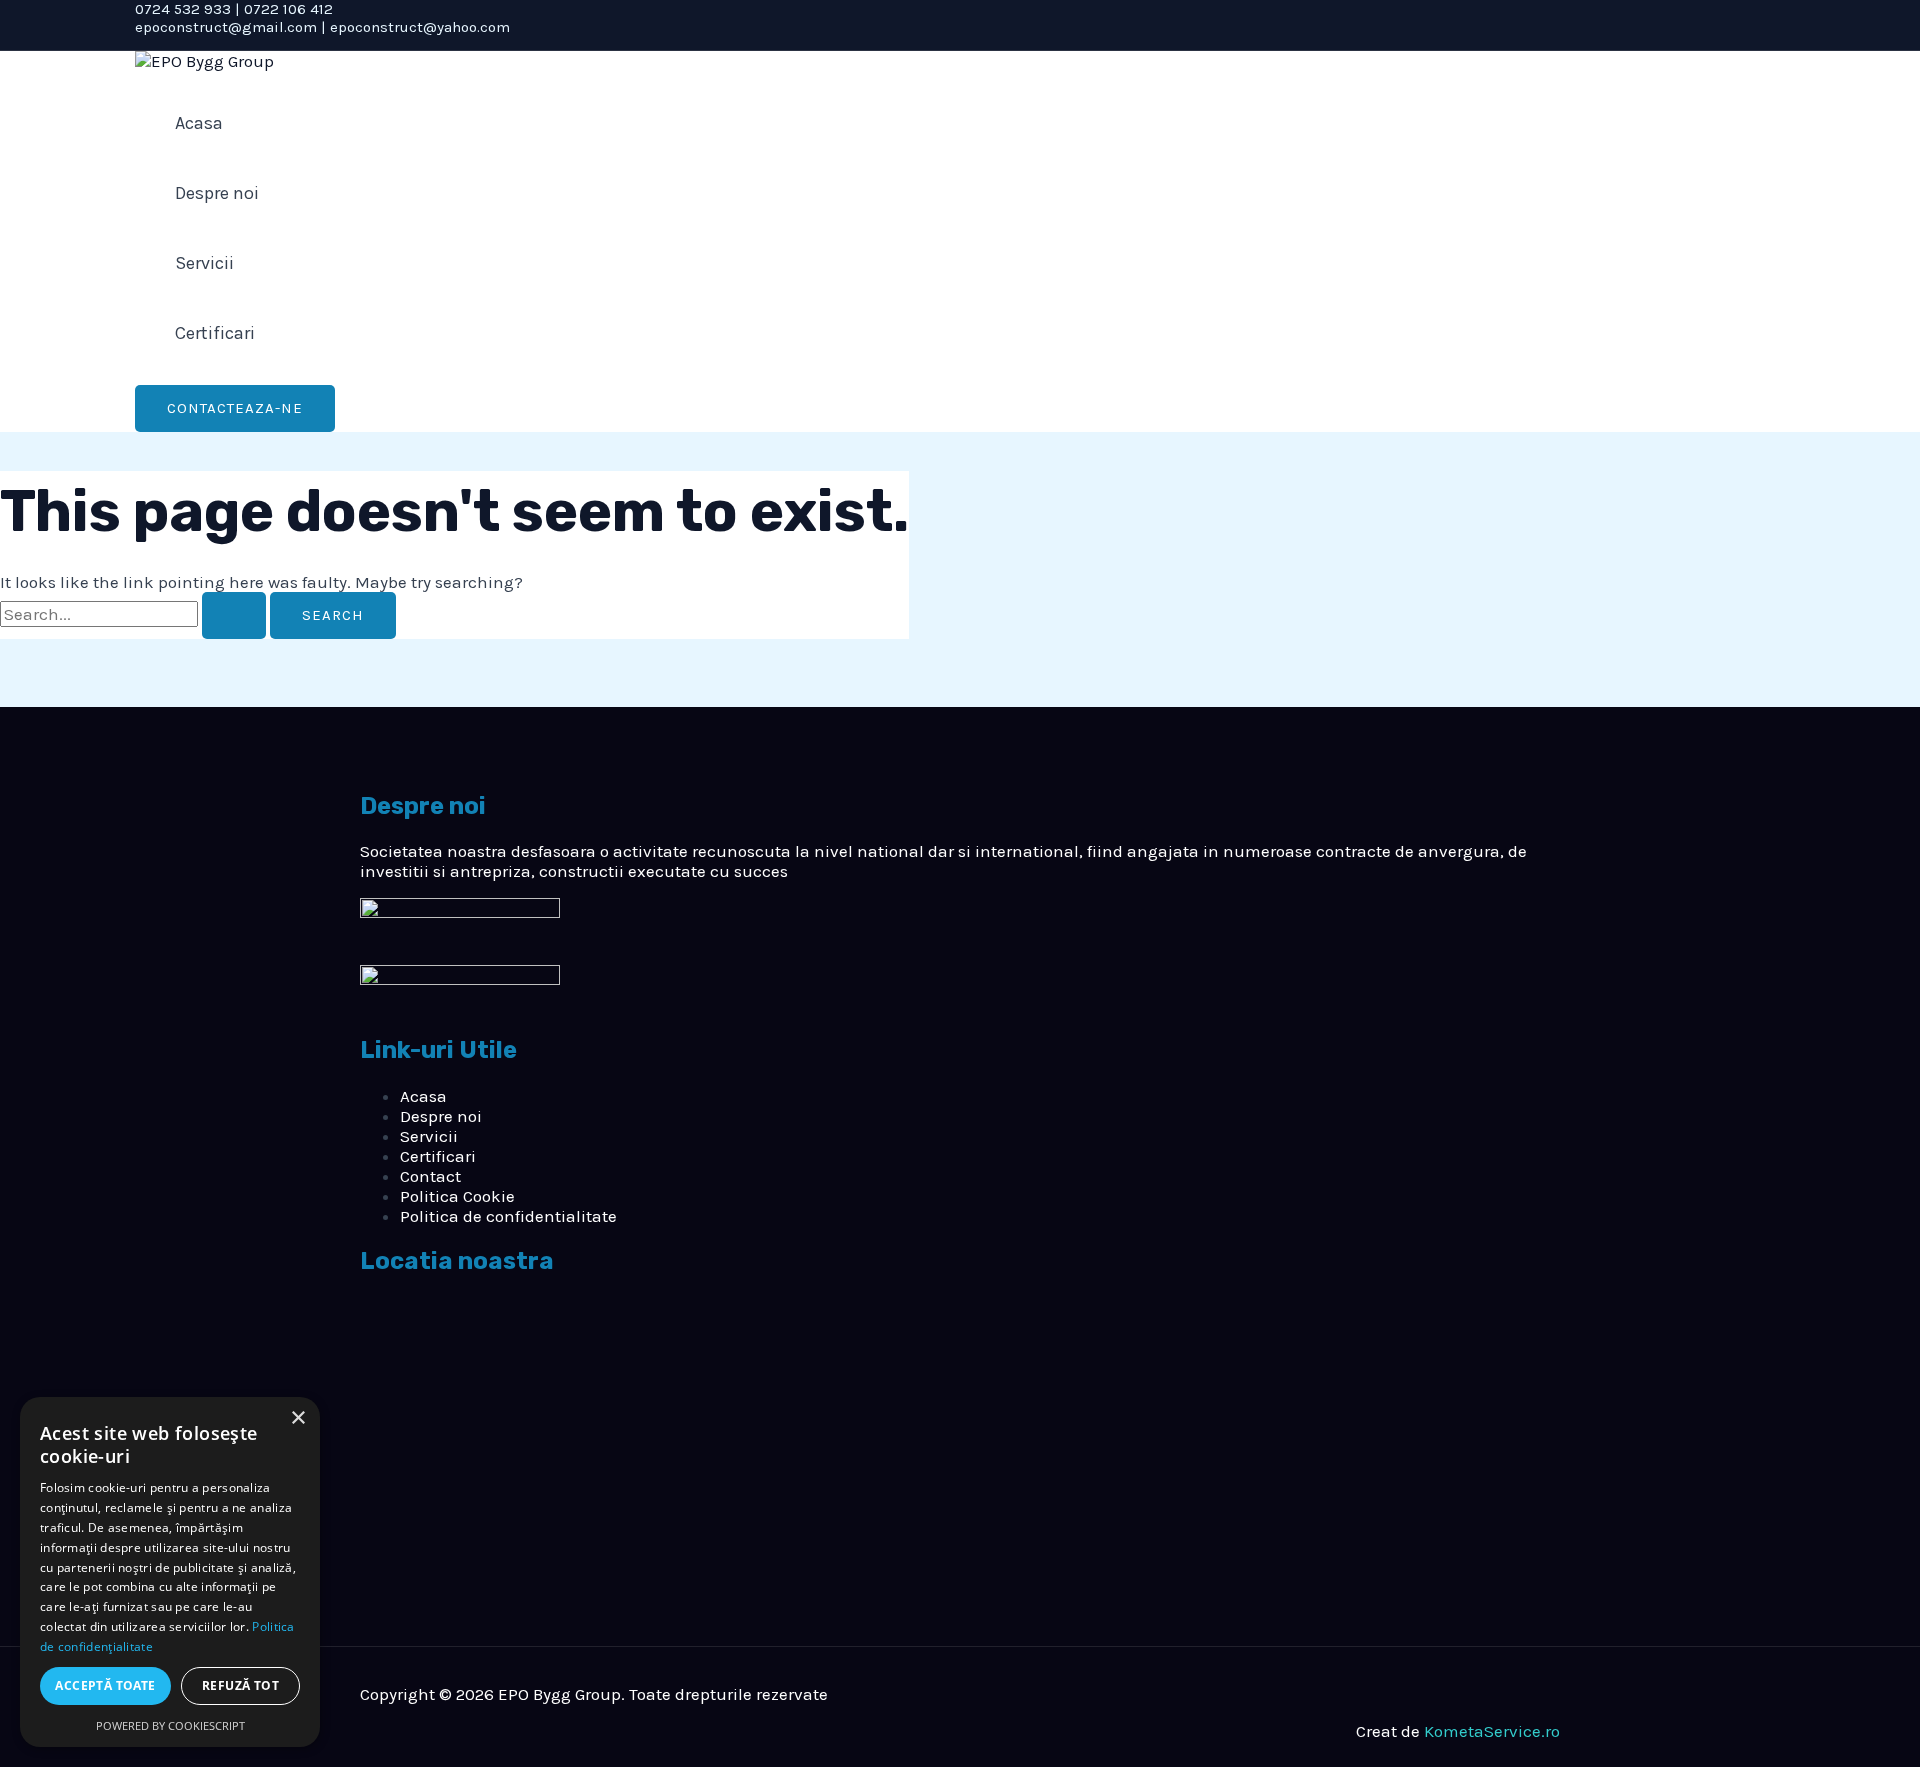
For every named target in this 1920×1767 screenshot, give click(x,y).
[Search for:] (135, 614)
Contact (430, 1176)
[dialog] (170, 1572)
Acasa (199, 123)
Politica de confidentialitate (508, 1216)
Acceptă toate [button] (105, 1685)
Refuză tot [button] (240, 1685)
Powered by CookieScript (170, 1725)
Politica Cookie (457, 1196)
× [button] (297, 1418)
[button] (235, 408)
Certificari (215, 333)
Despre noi (217, 193)
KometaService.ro (1492, 1731)
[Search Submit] (234, 615)
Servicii (204, 263)
